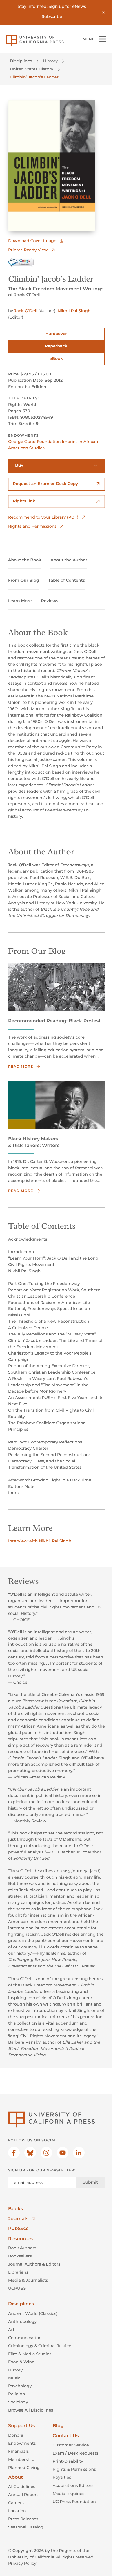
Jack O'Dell (26, 311)
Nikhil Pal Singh (74, 311)
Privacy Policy (22, 2563)
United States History (32, 69)
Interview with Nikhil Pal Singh (40, 1541)
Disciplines (21, 61)
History (50, 61)
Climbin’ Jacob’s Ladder (34, 77)
